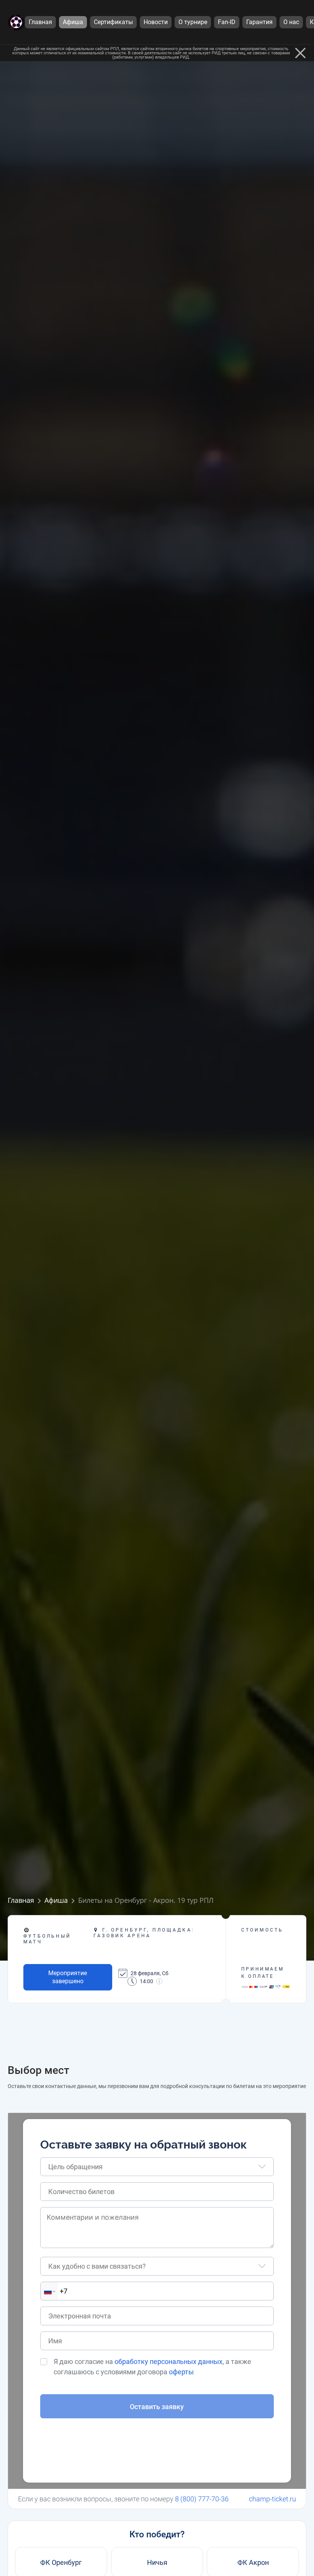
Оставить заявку (157, 2407)
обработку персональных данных (168, 2361)
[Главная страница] (16, 22)
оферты (181, 2372)
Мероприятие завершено (68, 1977)
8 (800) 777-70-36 (202, 2499)
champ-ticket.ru (272, 2499)
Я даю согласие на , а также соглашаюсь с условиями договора (152, 2367)
